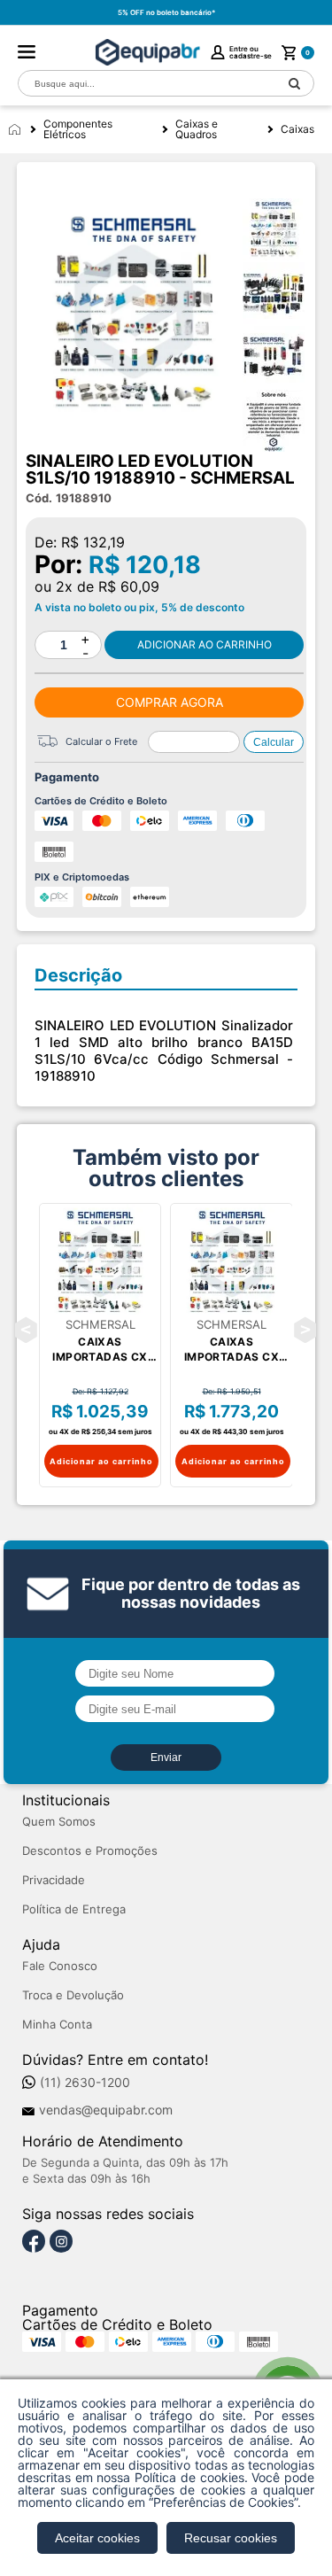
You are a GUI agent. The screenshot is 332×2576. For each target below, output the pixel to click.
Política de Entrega (74, 1909)
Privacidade (54, 1880)
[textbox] (147, 84)
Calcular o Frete (101, 741)
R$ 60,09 (129, 586)
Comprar (204, 645)
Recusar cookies (231, 2538)
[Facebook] (34, 2242)
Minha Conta (57, 2025)
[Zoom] (274, 229)
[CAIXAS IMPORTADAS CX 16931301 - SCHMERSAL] (232, 1261)
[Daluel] (148, 52)
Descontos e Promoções (90, 1851)
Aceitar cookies (97, 2538)
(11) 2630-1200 (85, 2083)
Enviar (166, 1757)
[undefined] (134, 312)
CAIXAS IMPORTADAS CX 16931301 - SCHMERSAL (232, 1350)
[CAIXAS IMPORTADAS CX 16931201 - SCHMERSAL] (100, 1261)
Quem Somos (59, 1822)
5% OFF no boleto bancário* (166, 12)
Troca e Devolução (73, 1995)
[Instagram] (61, 2242)
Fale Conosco (60, 1966)
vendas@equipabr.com (106, 2110)
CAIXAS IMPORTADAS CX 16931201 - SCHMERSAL (100, 1350)
